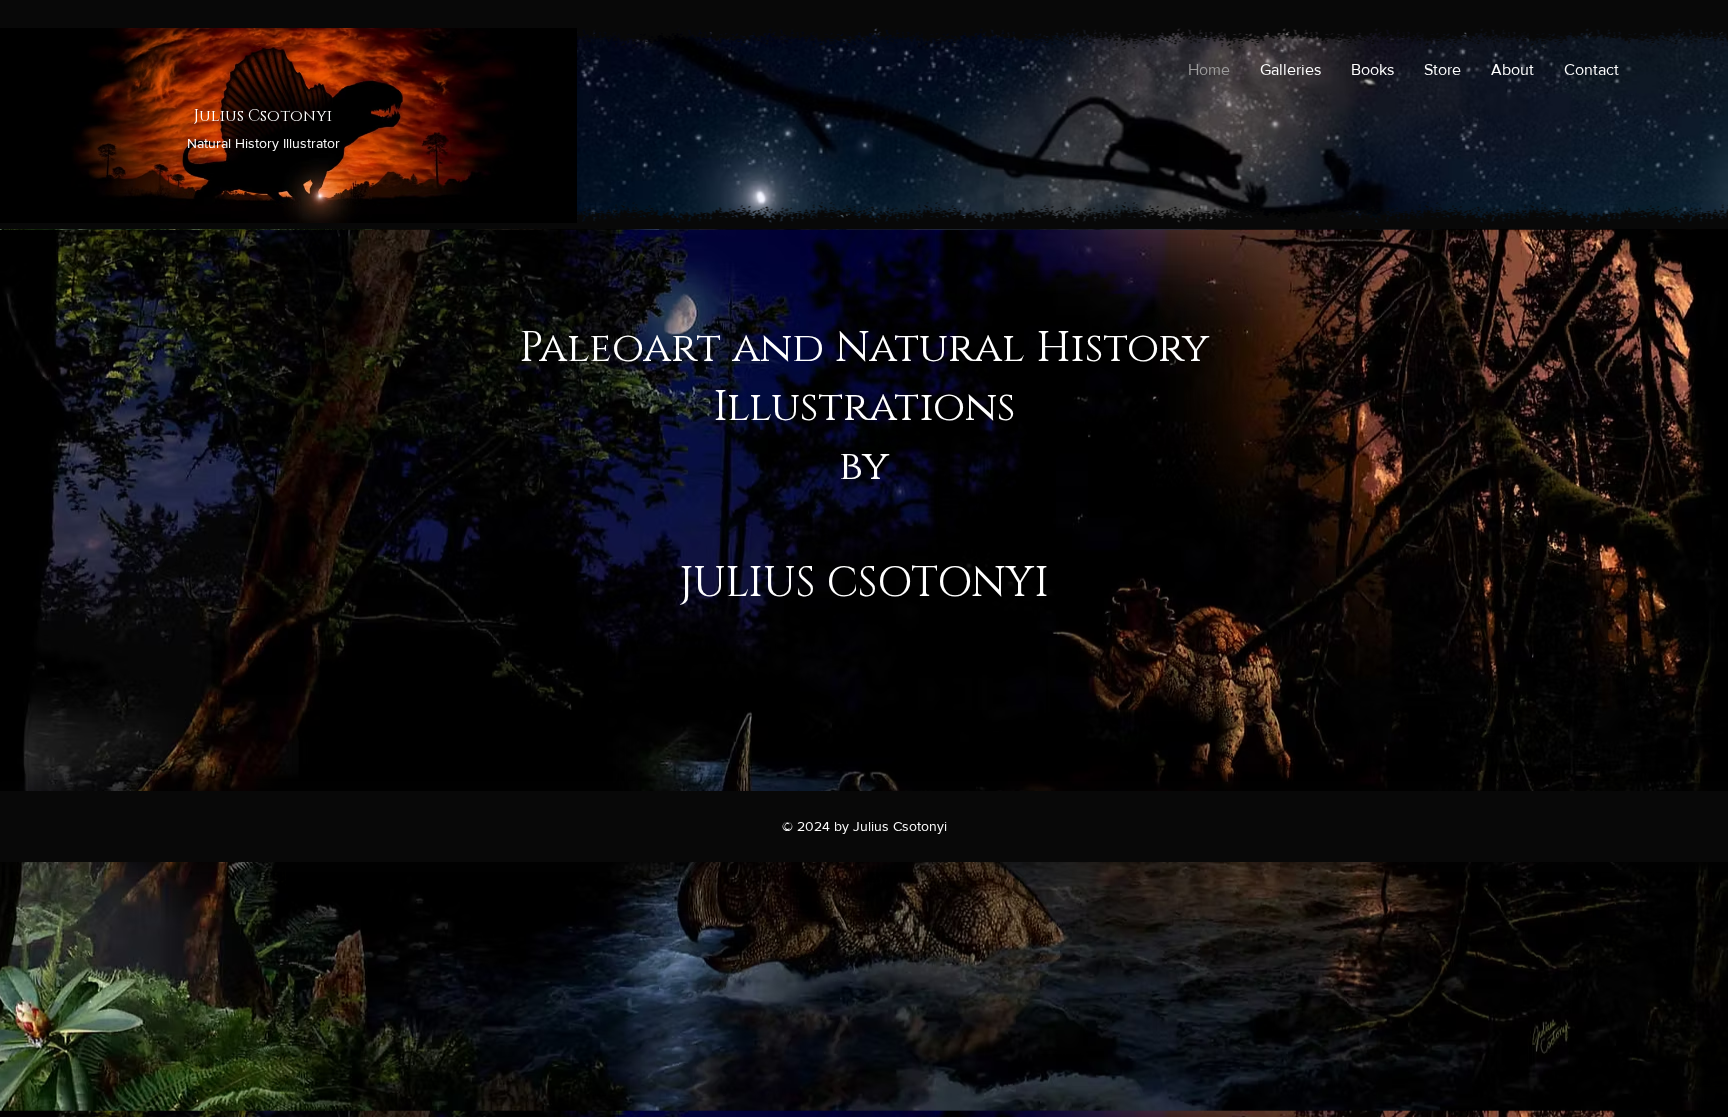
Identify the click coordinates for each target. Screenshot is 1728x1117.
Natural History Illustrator (263, 143)
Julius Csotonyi (263, 116)
